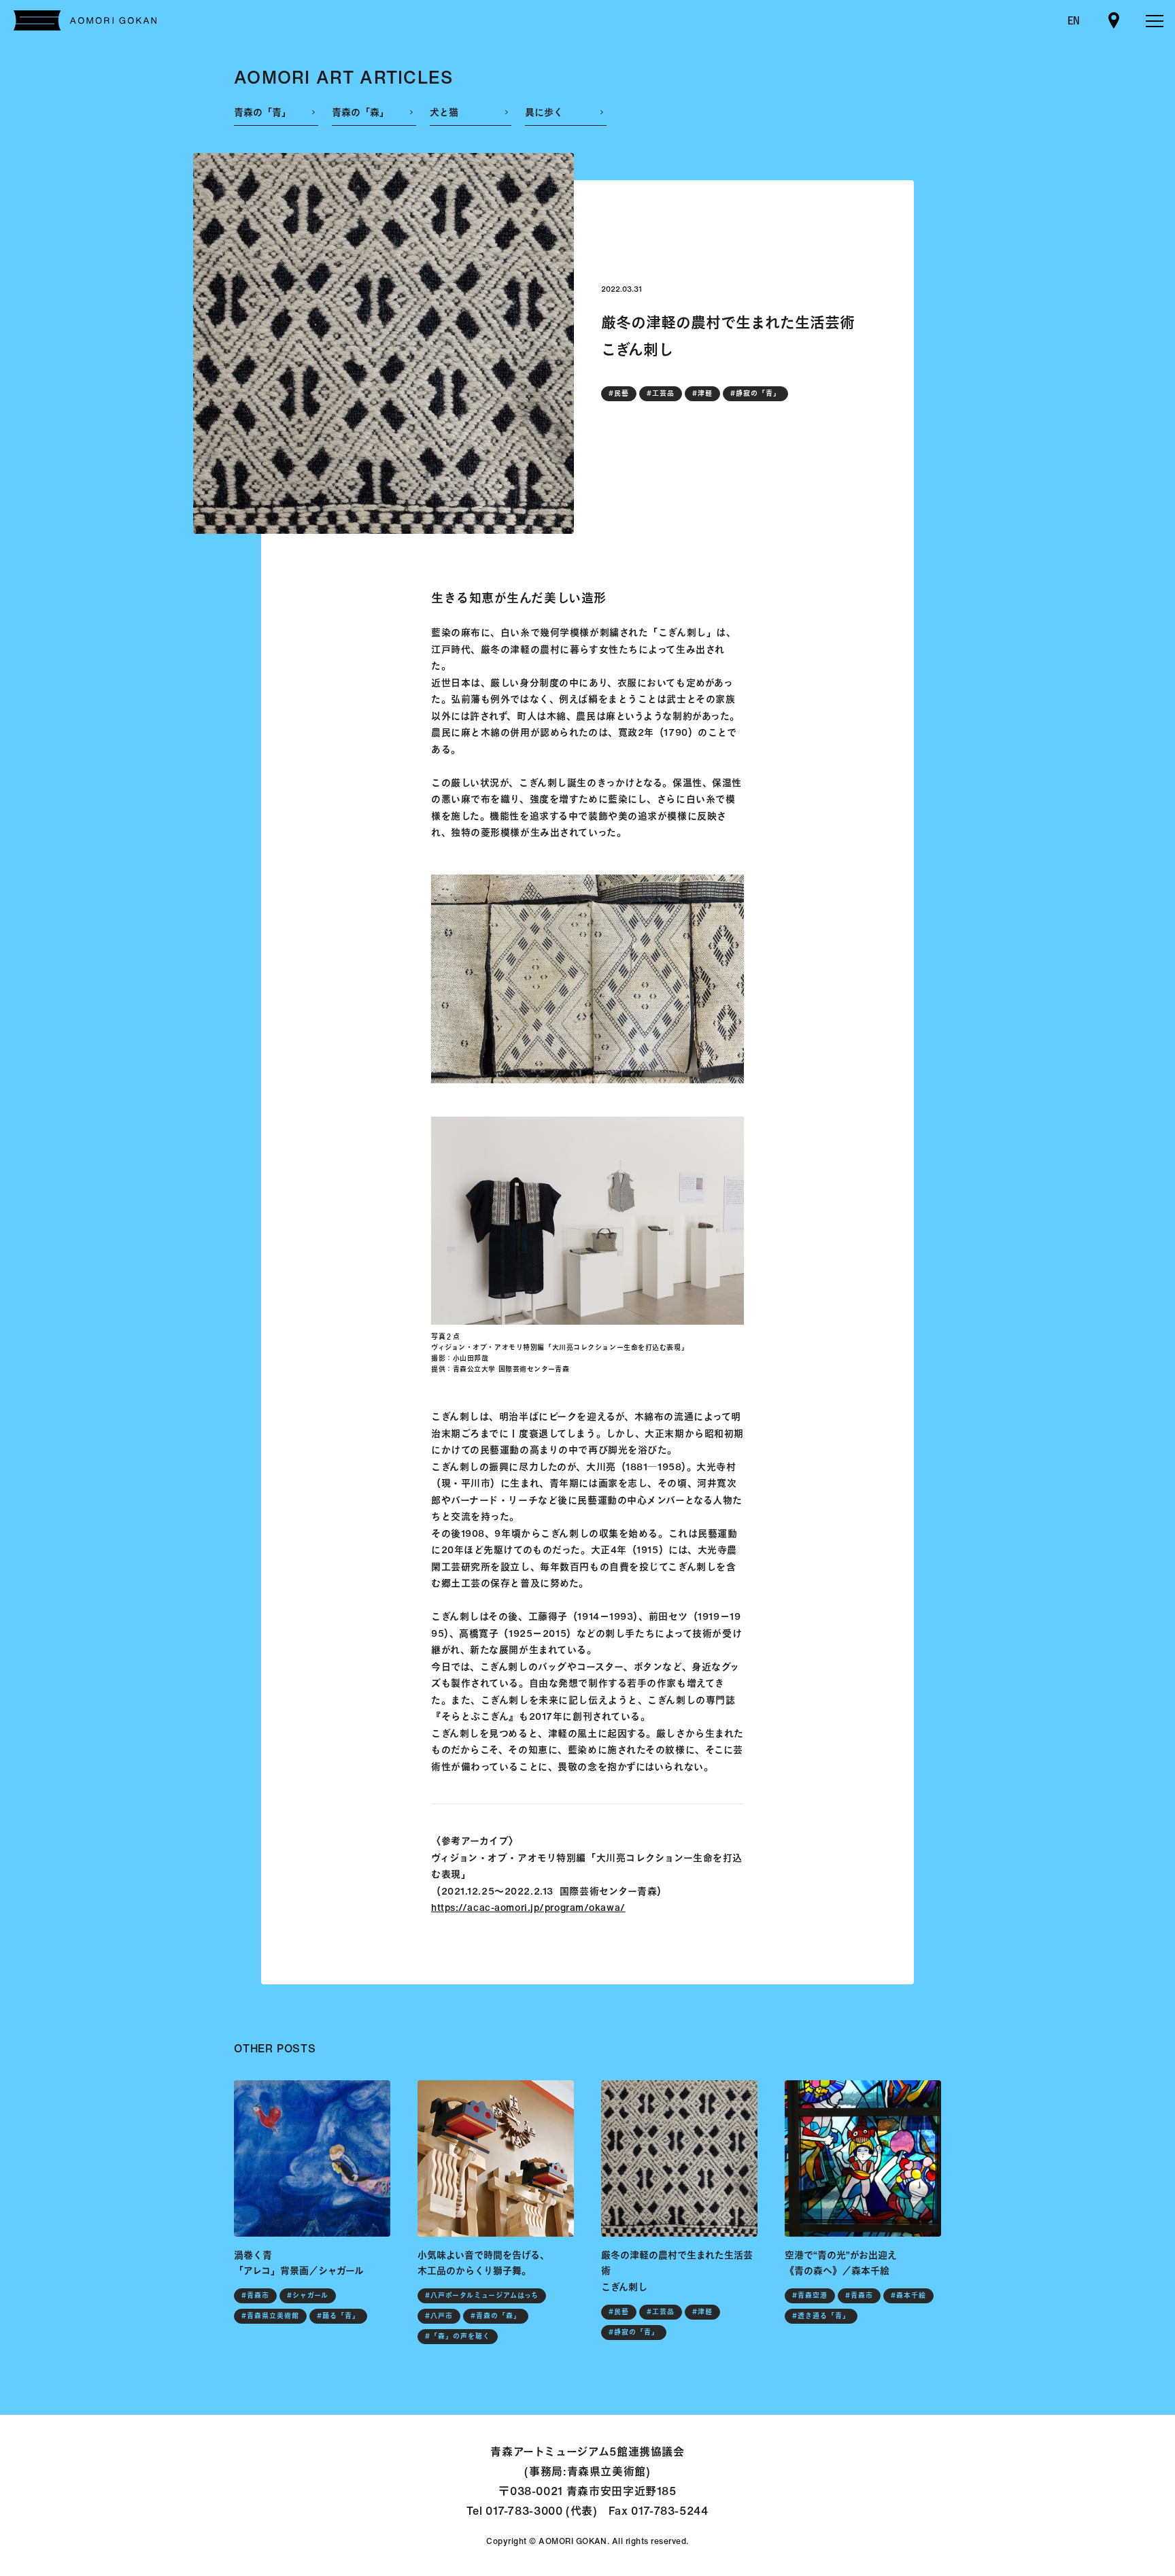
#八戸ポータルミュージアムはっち (482, 2295)
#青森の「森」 (496, 2316)
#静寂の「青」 (755, 393)
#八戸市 (439, 2316)
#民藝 (619, 393)
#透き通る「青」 (821, 2316)
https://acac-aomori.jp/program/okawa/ (528, 1907)
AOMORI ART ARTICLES (344, 77)
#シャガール (308, 2295)
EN (1074, 20)
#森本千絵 (908, 2295)
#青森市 (255, 2295)
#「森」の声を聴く (458, 2336)
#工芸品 (661, 393)
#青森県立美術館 (270, 2316)
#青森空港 (810, 2295)
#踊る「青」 (338, 2316)
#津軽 (702, 393)
